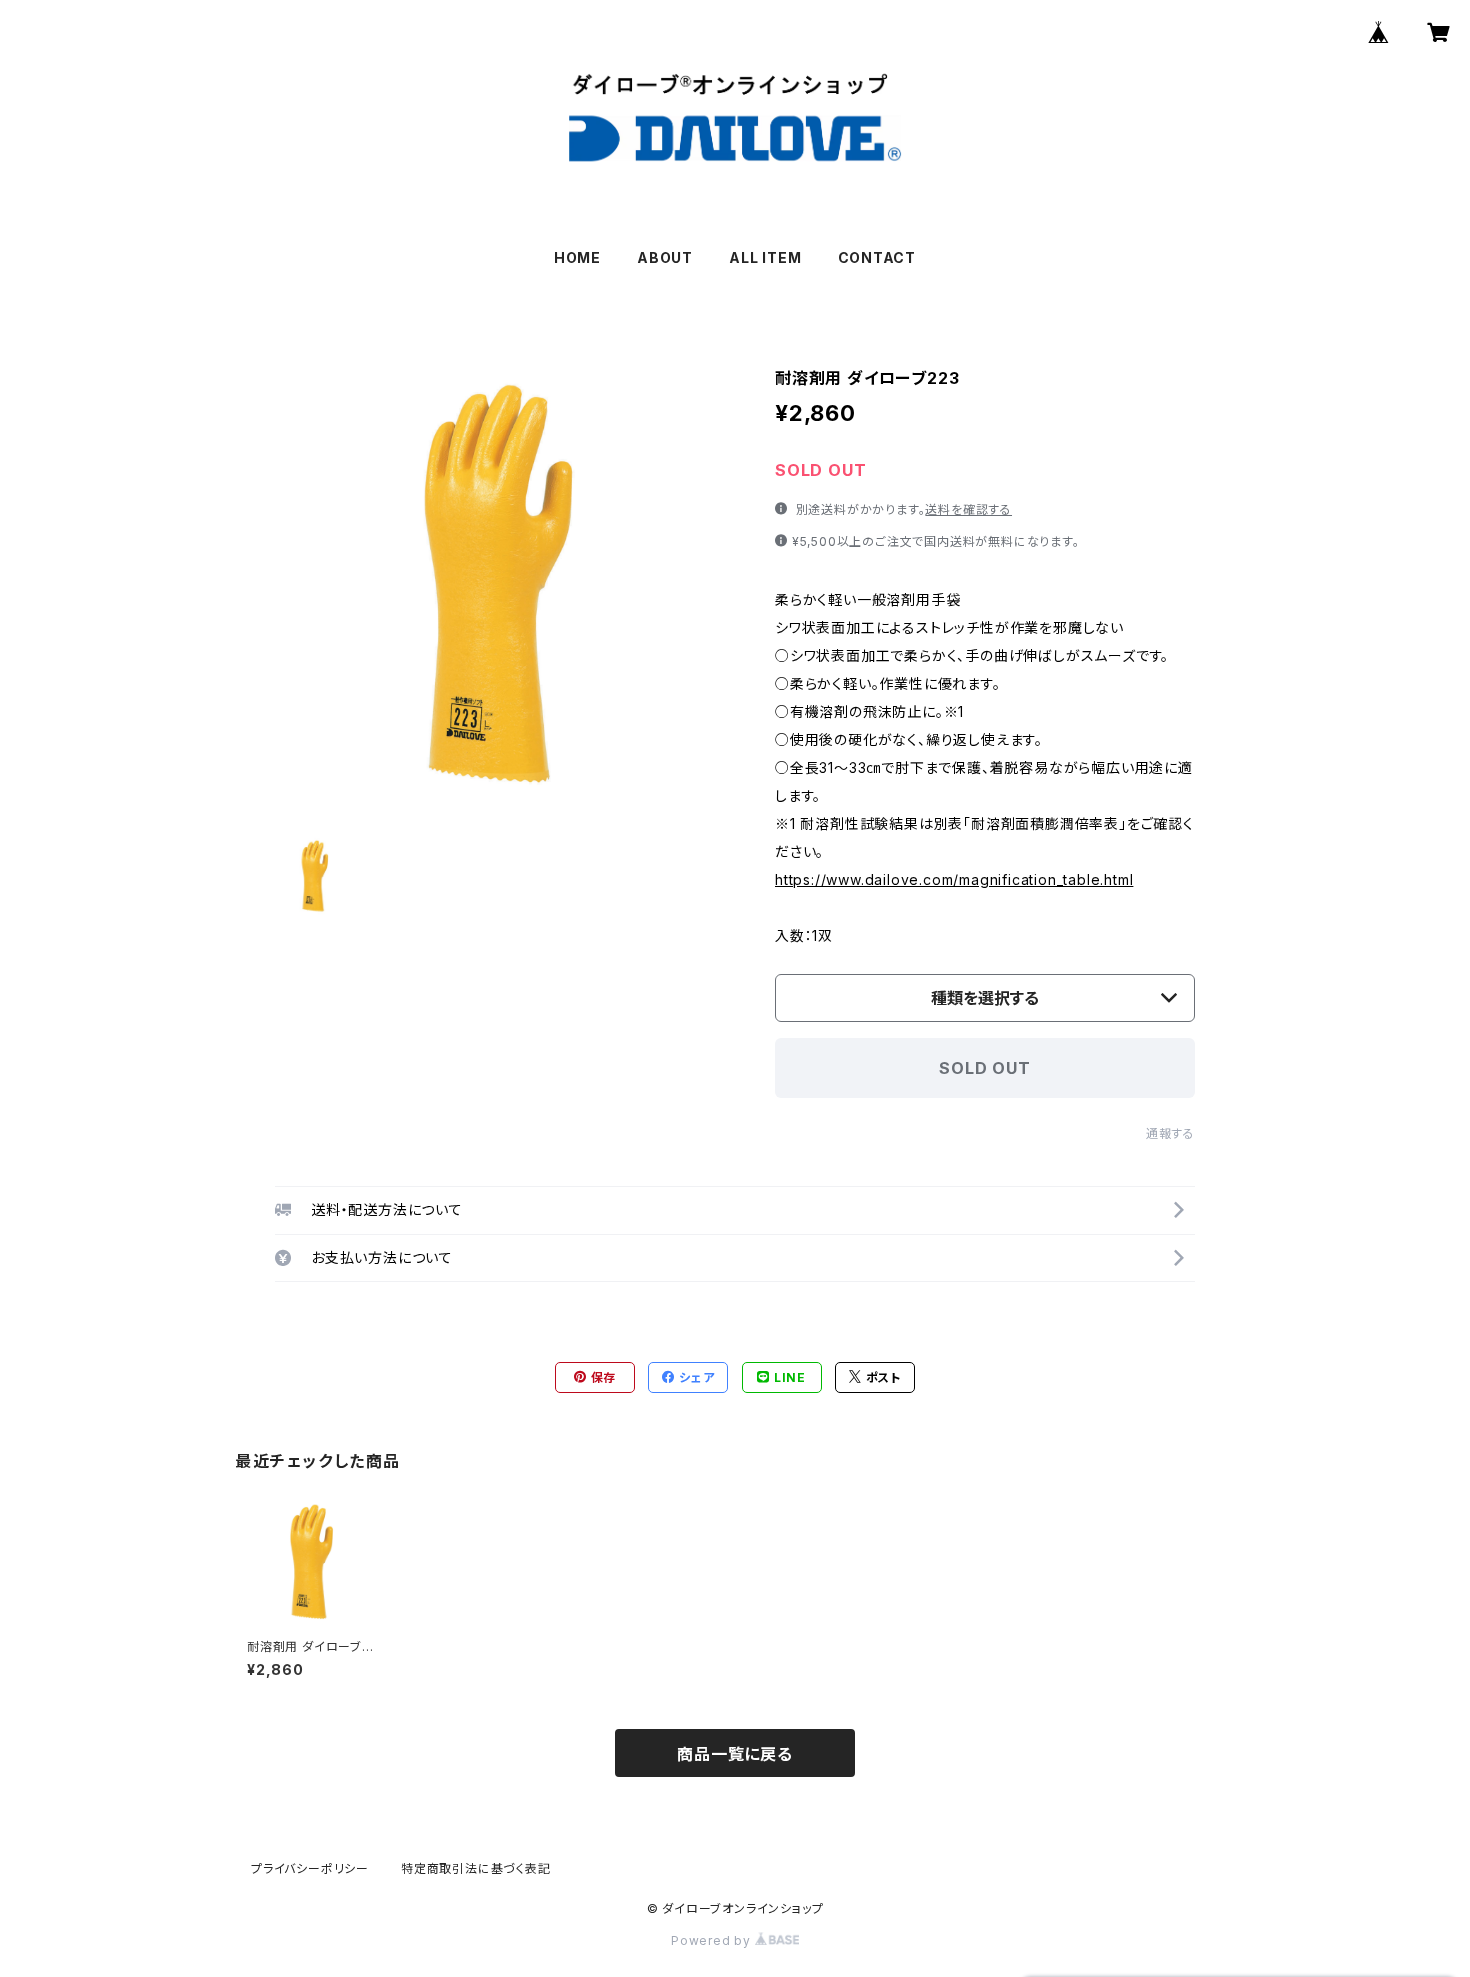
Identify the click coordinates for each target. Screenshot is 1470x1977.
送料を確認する (968, 509)
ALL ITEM (765, 257)
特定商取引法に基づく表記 (476, 1868)
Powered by (713, 1940)
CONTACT (877, 257)
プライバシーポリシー (310, 1868)
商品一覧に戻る (735, 1754)
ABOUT (665, 257)
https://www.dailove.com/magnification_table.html (954, 879)
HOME (577, 257)
